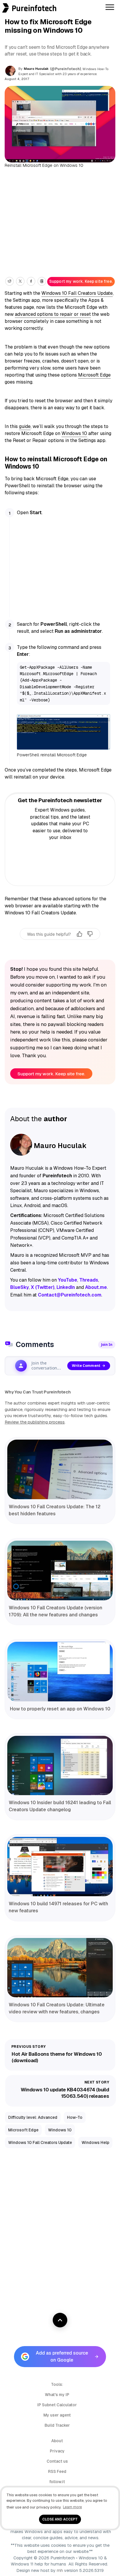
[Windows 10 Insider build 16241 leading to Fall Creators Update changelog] (60, 1766)
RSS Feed (57, 2471)
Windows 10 (74, 433)
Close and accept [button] (60, 2519)
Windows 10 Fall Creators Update (77, 293)
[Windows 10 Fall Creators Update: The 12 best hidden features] (60, 1469)
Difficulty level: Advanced (33, 2117)
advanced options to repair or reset (53, 314)
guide (25, 426)
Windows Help (95, 2142)
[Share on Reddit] (9, 281)
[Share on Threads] (42, 281)
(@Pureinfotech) (66, 69)
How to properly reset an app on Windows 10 (60, 1709)
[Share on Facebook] (31, 281)
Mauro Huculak (36, 69)
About (57, 2441)
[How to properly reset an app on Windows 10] (60, 1672)
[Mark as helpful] (80, 934)
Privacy (57, 2451)
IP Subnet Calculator (57, 2405)
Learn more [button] (72, 2507)
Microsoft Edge (94, 375)
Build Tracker (57, 2425)
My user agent (57, 2415)
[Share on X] (20, 281)
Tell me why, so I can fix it (60, 946)
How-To (75, 2117)
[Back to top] (60, 2320)
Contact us (57, 2461)
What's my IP (57, 2395)
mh (60, 2570)
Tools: (57, 2384)
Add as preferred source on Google (62, 2356)
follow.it (57, 2482)
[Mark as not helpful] (90, 934)
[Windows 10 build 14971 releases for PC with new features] (60, 1867)
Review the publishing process (35, 1422)
